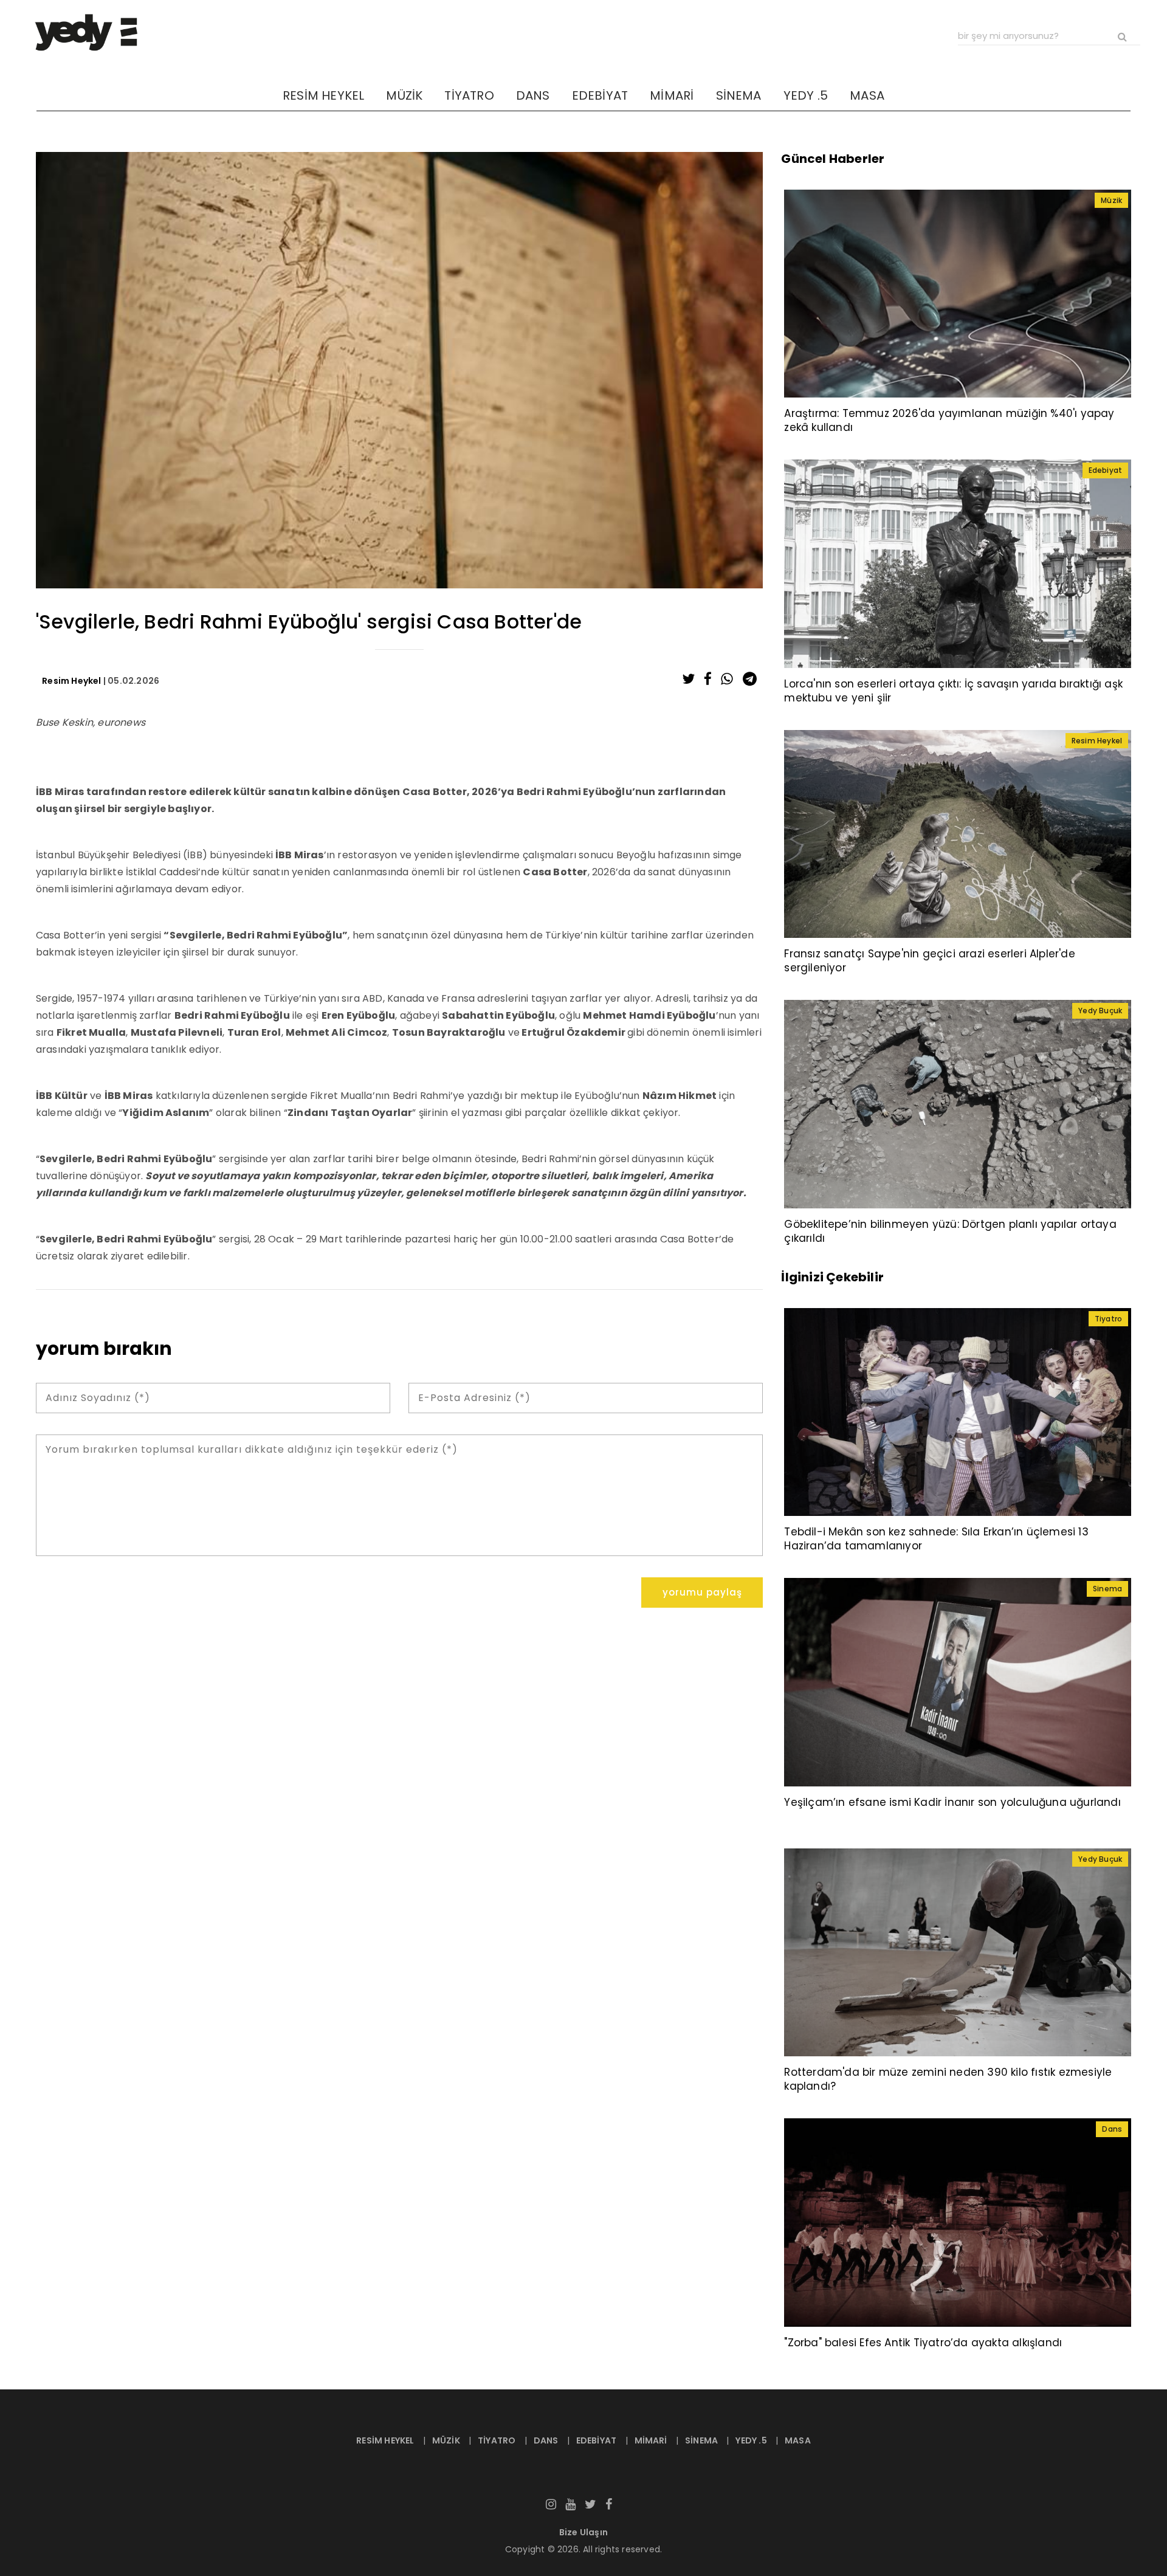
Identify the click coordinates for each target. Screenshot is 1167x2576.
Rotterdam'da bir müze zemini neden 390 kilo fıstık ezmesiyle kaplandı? (948, 2079)
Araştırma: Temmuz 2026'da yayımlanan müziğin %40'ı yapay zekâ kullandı (949, 420)
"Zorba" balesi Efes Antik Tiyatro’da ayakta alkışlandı (923, 2343)
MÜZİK (404, 95)
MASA (867, 95)
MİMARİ (672, 95)
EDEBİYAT (600, 95)
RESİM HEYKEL (323, 95)
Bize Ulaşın (583, 2532)
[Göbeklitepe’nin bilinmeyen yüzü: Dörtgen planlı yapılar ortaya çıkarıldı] (958, 1103)
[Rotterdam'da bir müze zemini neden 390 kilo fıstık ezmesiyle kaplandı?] (958, 1952)
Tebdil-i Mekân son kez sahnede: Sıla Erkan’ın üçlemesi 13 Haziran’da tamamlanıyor (936, 1539)
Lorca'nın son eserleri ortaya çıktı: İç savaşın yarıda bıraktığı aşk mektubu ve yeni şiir (953, 691)
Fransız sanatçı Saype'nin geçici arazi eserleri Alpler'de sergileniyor (929, 961)
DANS (533, 95)
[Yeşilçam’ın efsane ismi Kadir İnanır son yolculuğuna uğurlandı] (958, 1681)
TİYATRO (469, 95)
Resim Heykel (71, 681)
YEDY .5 (806, 95)
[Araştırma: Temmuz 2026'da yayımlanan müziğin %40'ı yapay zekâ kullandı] (958, 293)
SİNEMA (739, 95)
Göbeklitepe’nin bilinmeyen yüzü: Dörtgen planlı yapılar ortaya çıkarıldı (950, 1231)
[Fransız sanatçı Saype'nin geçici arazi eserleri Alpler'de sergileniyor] (958, 833)
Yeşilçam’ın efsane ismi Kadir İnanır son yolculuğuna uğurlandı (952, 1802)
